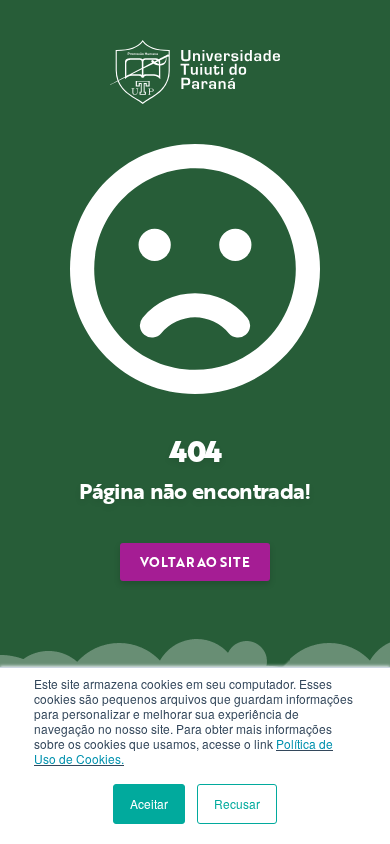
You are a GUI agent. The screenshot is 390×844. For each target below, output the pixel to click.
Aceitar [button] (149, 803)
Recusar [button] (237, 803)
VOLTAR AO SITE (195, 562)
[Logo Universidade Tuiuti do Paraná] (195, 70)
